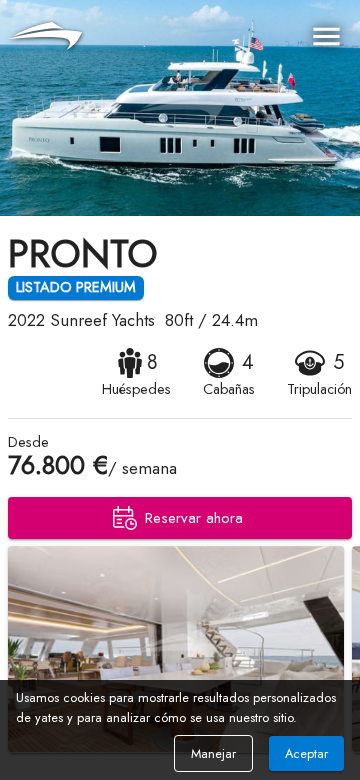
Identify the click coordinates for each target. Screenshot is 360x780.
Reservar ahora (194, 518)
